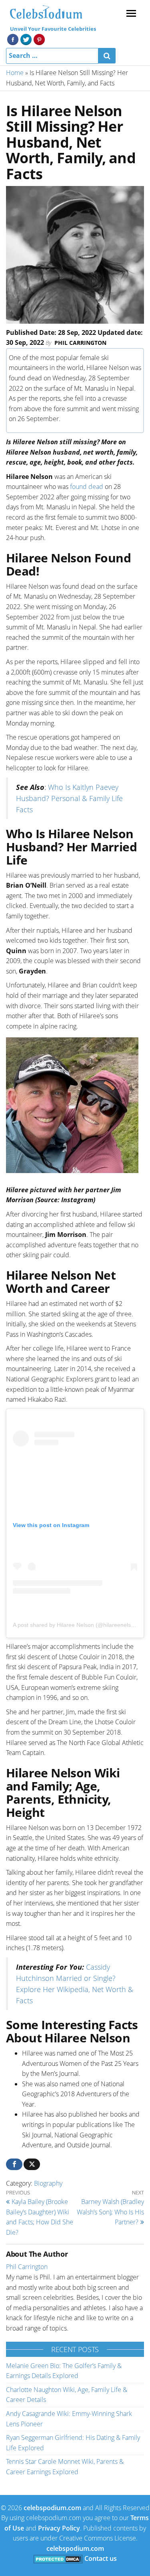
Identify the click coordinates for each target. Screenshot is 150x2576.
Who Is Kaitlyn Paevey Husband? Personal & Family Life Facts (69, 798)
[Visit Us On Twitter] (26, 39)
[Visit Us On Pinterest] (39, 39)
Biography (48, 2183)
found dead (87, 487)
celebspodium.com (52, 2508)
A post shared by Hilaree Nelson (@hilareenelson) (76, 1625)
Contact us (101, 2558)
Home (15, 73)
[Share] (14, 2164)
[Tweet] (32, 2164)
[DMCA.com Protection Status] (58, 2558)
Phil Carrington (80, 343)
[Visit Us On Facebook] (13, 39)
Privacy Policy (59, 2528)
